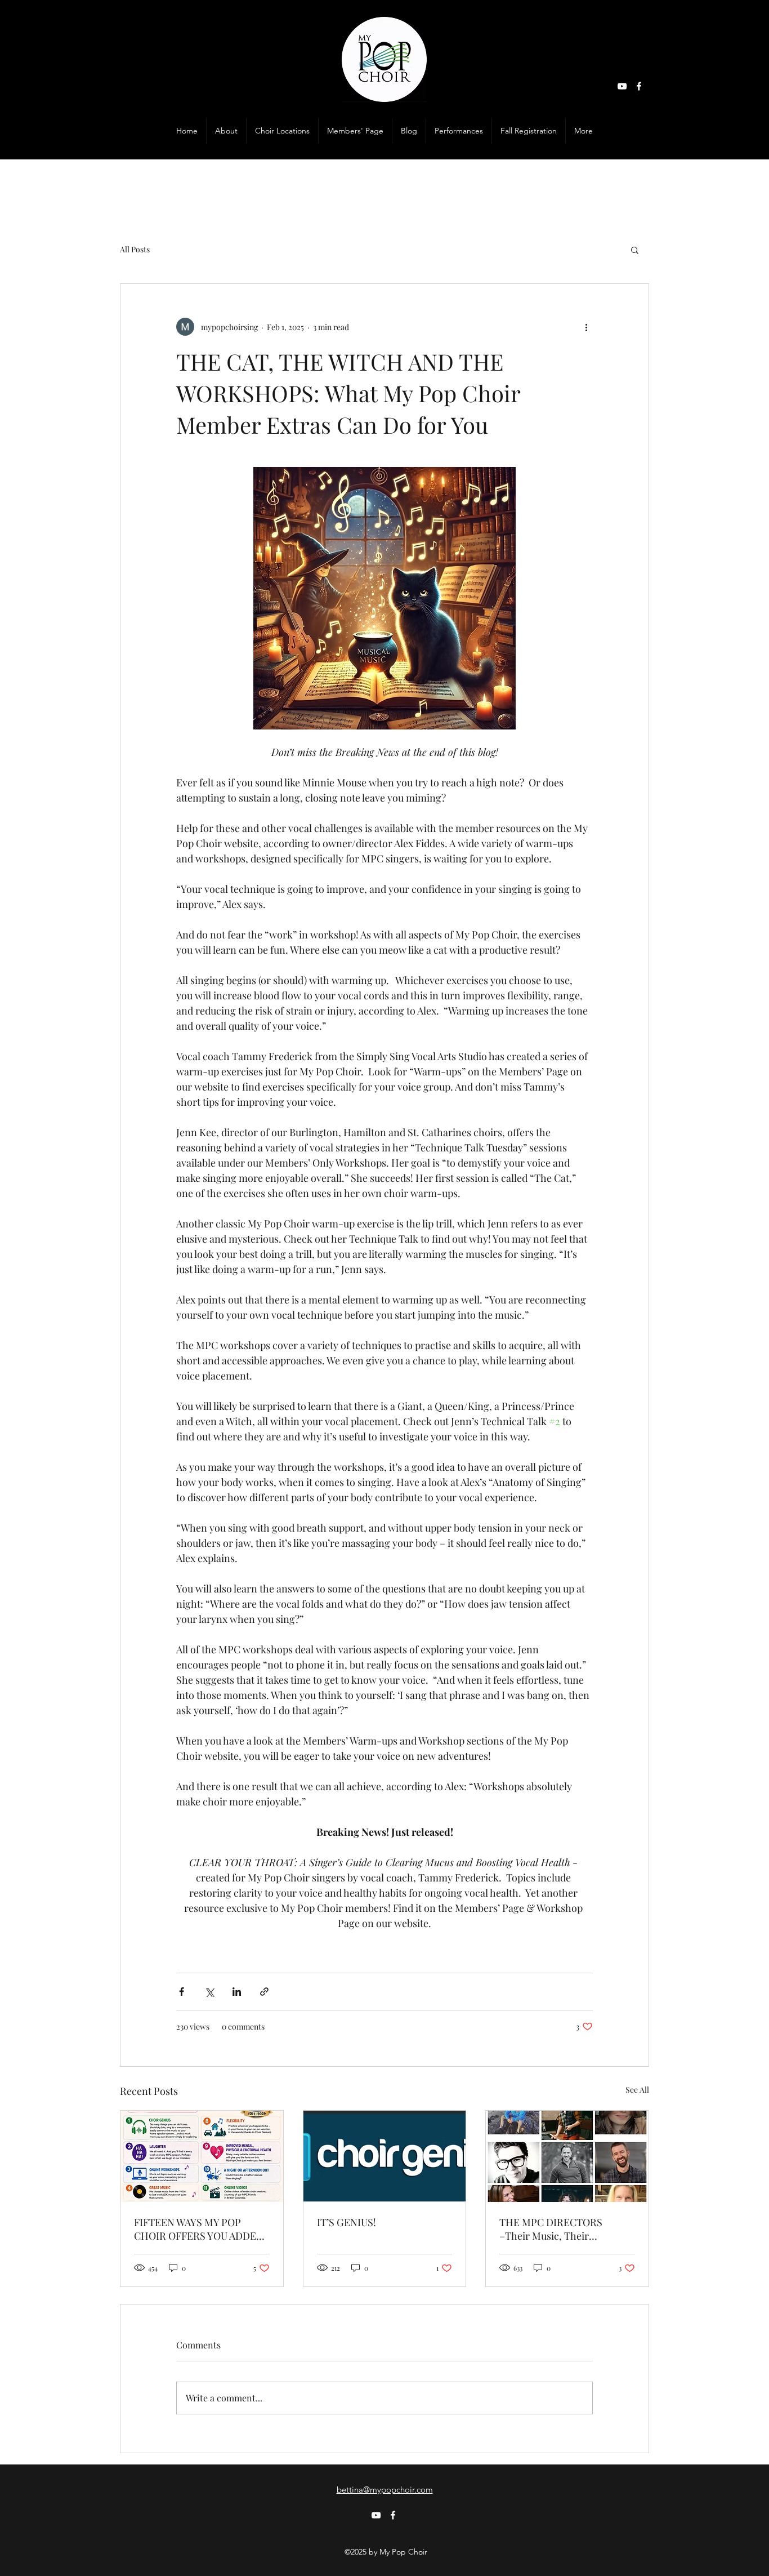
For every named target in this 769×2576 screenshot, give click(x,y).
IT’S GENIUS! (347, 2222)
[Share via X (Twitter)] (209, 1992)
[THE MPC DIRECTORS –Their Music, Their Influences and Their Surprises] (567, 2156)
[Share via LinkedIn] (237, 1992)
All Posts (135, 249)
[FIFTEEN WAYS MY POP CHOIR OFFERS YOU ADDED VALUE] (202, 2156)
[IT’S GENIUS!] (385, 2156)
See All (637, 2090)
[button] (355, 131)
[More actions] (586, 327)
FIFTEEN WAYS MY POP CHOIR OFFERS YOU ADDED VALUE (199, 2229)
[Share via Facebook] (182, 1992)
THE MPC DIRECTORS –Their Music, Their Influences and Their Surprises (551, 2229)
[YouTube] (622, 86)
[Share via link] (264, 1992)
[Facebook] (639, 86)
